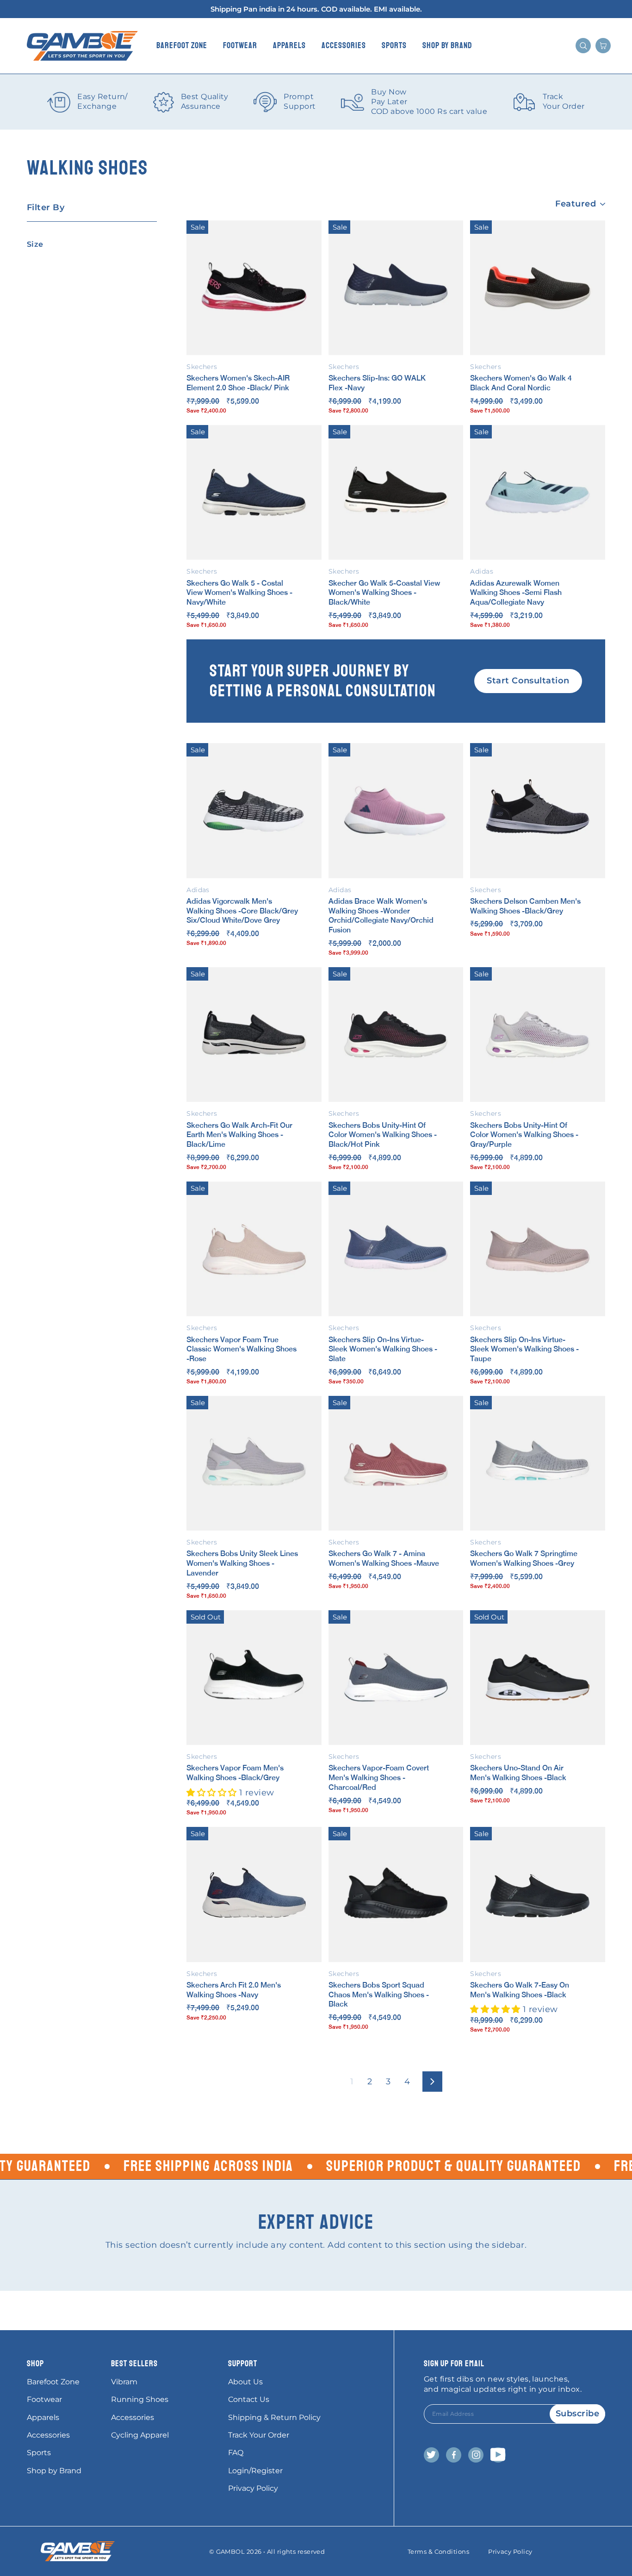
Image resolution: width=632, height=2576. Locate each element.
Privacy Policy (253, 2488)
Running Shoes (140, 2399)
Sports (394, 45)
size (35, 244)
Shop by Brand (447, 45)
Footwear (240, 45)
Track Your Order (259, 2435)
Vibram (124, 2382)
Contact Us (249, 2399)
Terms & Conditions (438, 2551)
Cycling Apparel (140, 2435)
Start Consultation (528, 681)
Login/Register (255, 2471)
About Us (245, 2382)
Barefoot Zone (182, 45)
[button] (213, 1793)
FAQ (236, 2453)
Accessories (344, 45)
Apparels (289, 45)
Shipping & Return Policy (274, 2417)
